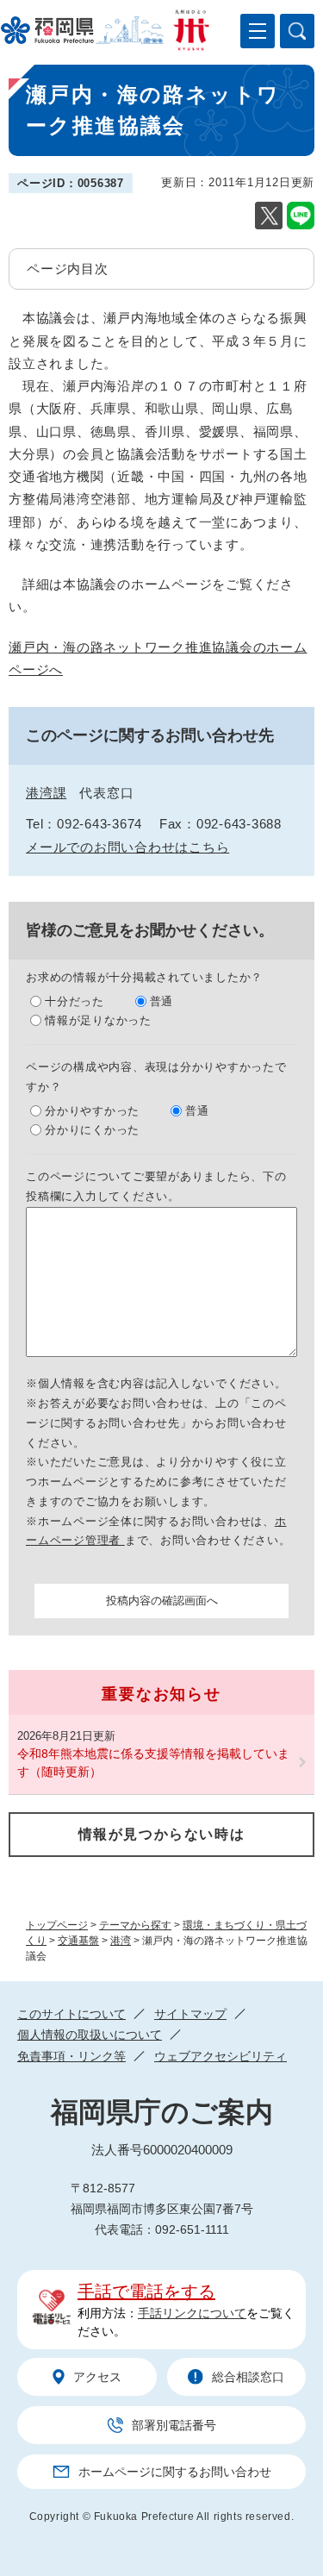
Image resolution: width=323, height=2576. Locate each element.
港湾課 (46, 793)
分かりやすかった (92, 1111)
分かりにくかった (92, 1130)
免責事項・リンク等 (71, 2056)
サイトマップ (190, 2014)
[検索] (297, 31)
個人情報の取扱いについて (90, 2035)
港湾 (121, 1941)
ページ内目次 (68, 269)
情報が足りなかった (98, 1020)
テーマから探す (135, 1925)
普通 (162, 1001)
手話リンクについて (192, 2313)
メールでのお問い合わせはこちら (127, 847)
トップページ (57, 1925)
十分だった (75, 1001)
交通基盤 (78, 1941)
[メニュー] (258, 31)
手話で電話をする (146, 2292)
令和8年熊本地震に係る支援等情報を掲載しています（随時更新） (153, 1763)
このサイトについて (71, 2014)
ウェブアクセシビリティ (221, 2056)
